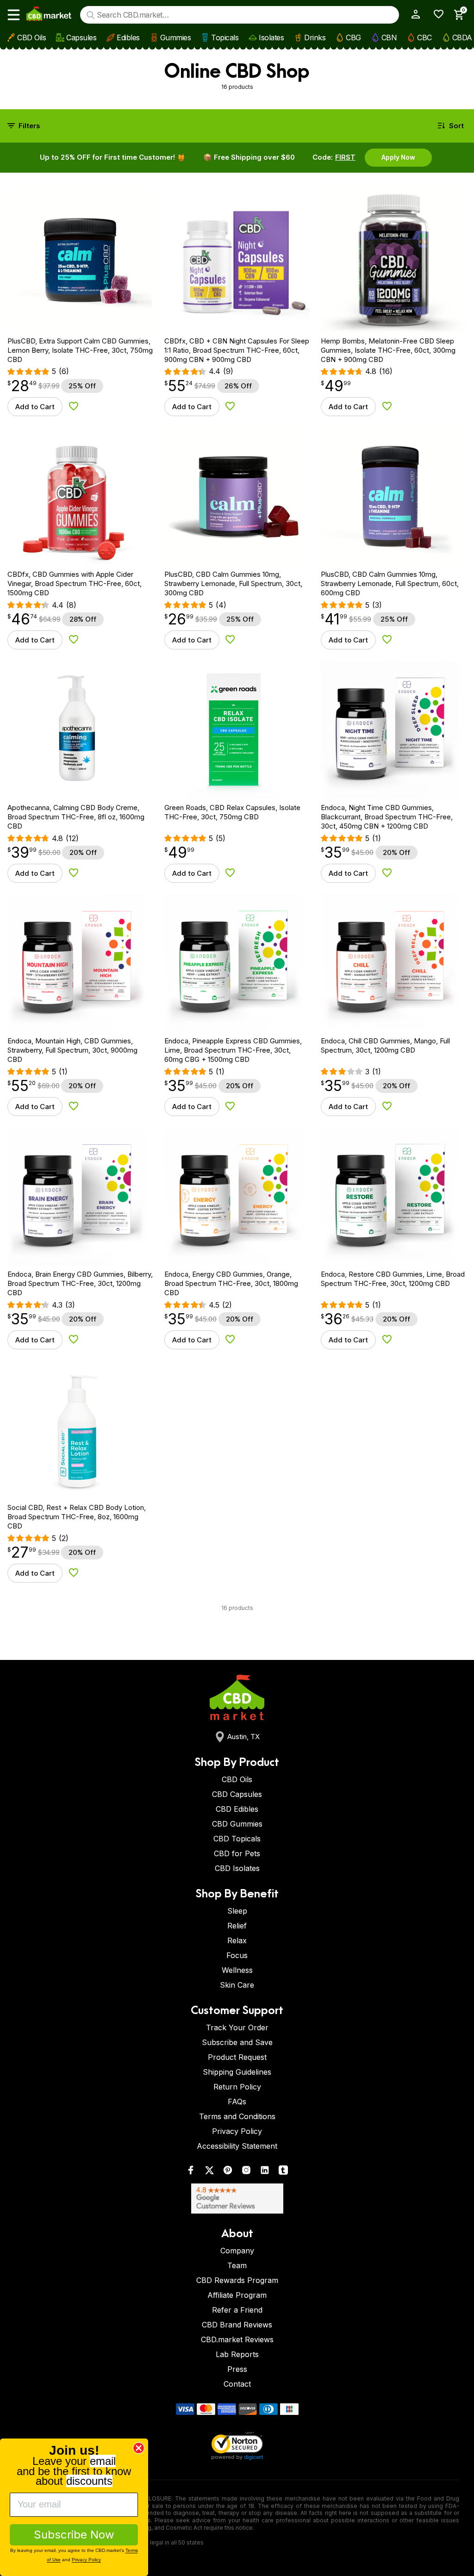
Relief (237, 1926)
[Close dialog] (139, 2448)
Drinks (315, 37)
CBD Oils (31, 37)
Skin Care (237, 1985)
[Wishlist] (435, 14)
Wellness (237, 1970)
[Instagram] (246, 2172)
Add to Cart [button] (35, 407)
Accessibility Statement (237, 2146)
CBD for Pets (237, 1853)
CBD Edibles (237, 1809)
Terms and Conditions (237, 2116)
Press (237, 2369)
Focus (237, 1955)
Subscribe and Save (237, 2042)
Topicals (225, 37)
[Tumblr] (283, 2172)
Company (237, 2251)
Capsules (81, 37)
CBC (424, 37)
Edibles (128, 37)
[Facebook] (191, 2172)
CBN (389, 37)
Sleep (237, 1911)
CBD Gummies (237, 1824)
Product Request (237, 2057)
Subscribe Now (74, 2535)
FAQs (237, 2102)
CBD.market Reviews (237, 2339)
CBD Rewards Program (237, 2280)
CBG (353, 37)
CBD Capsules (237, 1794)
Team (237, 2265)
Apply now (398, 157)
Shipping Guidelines (237, 2072)
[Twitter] (209, 2172)
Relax (237, 1940)
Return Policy (237, 2087)
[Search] (90, 15)
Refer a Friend (237, 2310)
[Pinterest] (228, 2172)
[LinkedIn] (265, 2172)
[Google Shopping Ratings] (237, 2199)
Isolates (271, 37)
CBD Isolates (237, 1868)
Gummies (176, 37)
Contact (237, 2384)
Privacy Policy (237, 2131)
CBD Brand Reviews (237, 2325)
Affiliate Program (237, 2295)
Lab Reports (237, 2354)
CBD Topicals (237, 1839)
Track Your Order (237, 2027)
